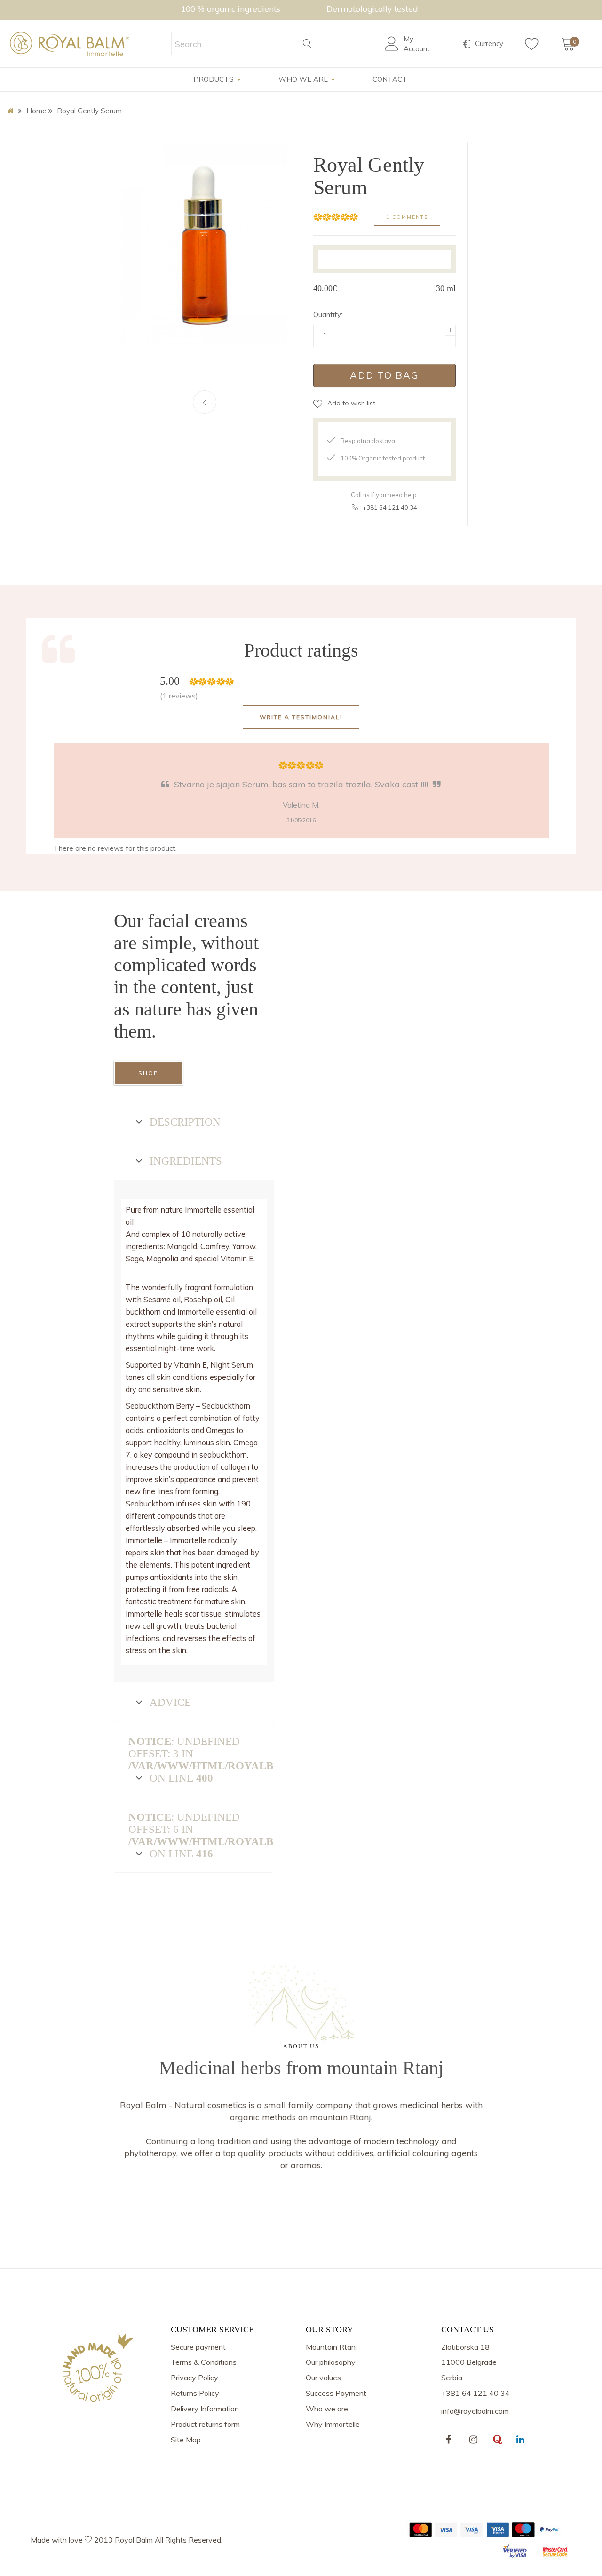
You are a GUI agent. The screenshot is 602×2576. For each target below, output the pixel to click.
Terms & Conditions (204, 2362)
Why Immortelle (333, 2424)
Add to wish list (351, 403)
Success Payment (336, 2393)
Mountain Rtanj (331, 2347)
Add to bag (384, 375)
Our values (323, 2378)
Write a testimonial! (301, 717)
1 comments (407, 217)
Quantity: (328, 314)
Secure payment (198, 2347)
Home (36, 111)
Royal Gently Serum (89, 111)
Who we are (327, 2409)
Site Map (186, 2440)
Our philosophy (331, 2362)
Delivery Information (205, 2409)
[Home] (12, 111)
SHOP (148, 1073)
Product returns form (205, 2424)
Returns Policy (195, 2393)
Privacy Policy (194, 2378)
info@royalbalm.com (475, 2411)
